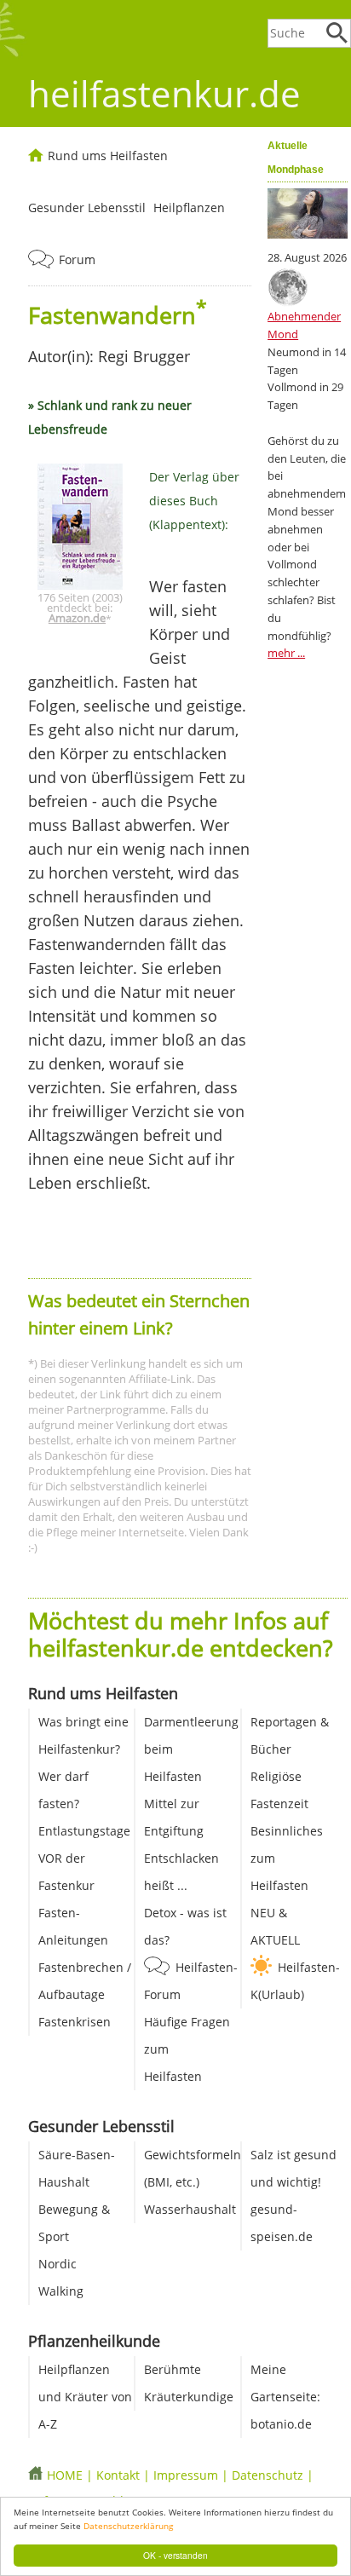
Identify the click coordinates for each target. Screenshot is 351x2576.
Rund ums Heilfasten (108, 156)
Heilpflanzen (189, 207)
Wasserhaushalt (190, 2209)
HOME (65, 2475)
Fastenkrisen (75, 2022)
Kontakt (118, 2475)
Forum (77, 259)
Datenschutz (268, 2475)
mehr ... (286, 653)
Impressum (186, 2475)
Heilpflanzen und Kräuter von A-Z (85, 2397)
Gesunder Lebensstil (87, 207)
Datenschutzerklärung (128, 2526)
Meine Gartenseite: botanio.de (285, 2397)
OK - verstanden (175, 2555)
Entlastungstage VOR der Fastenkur (84, 1858)
